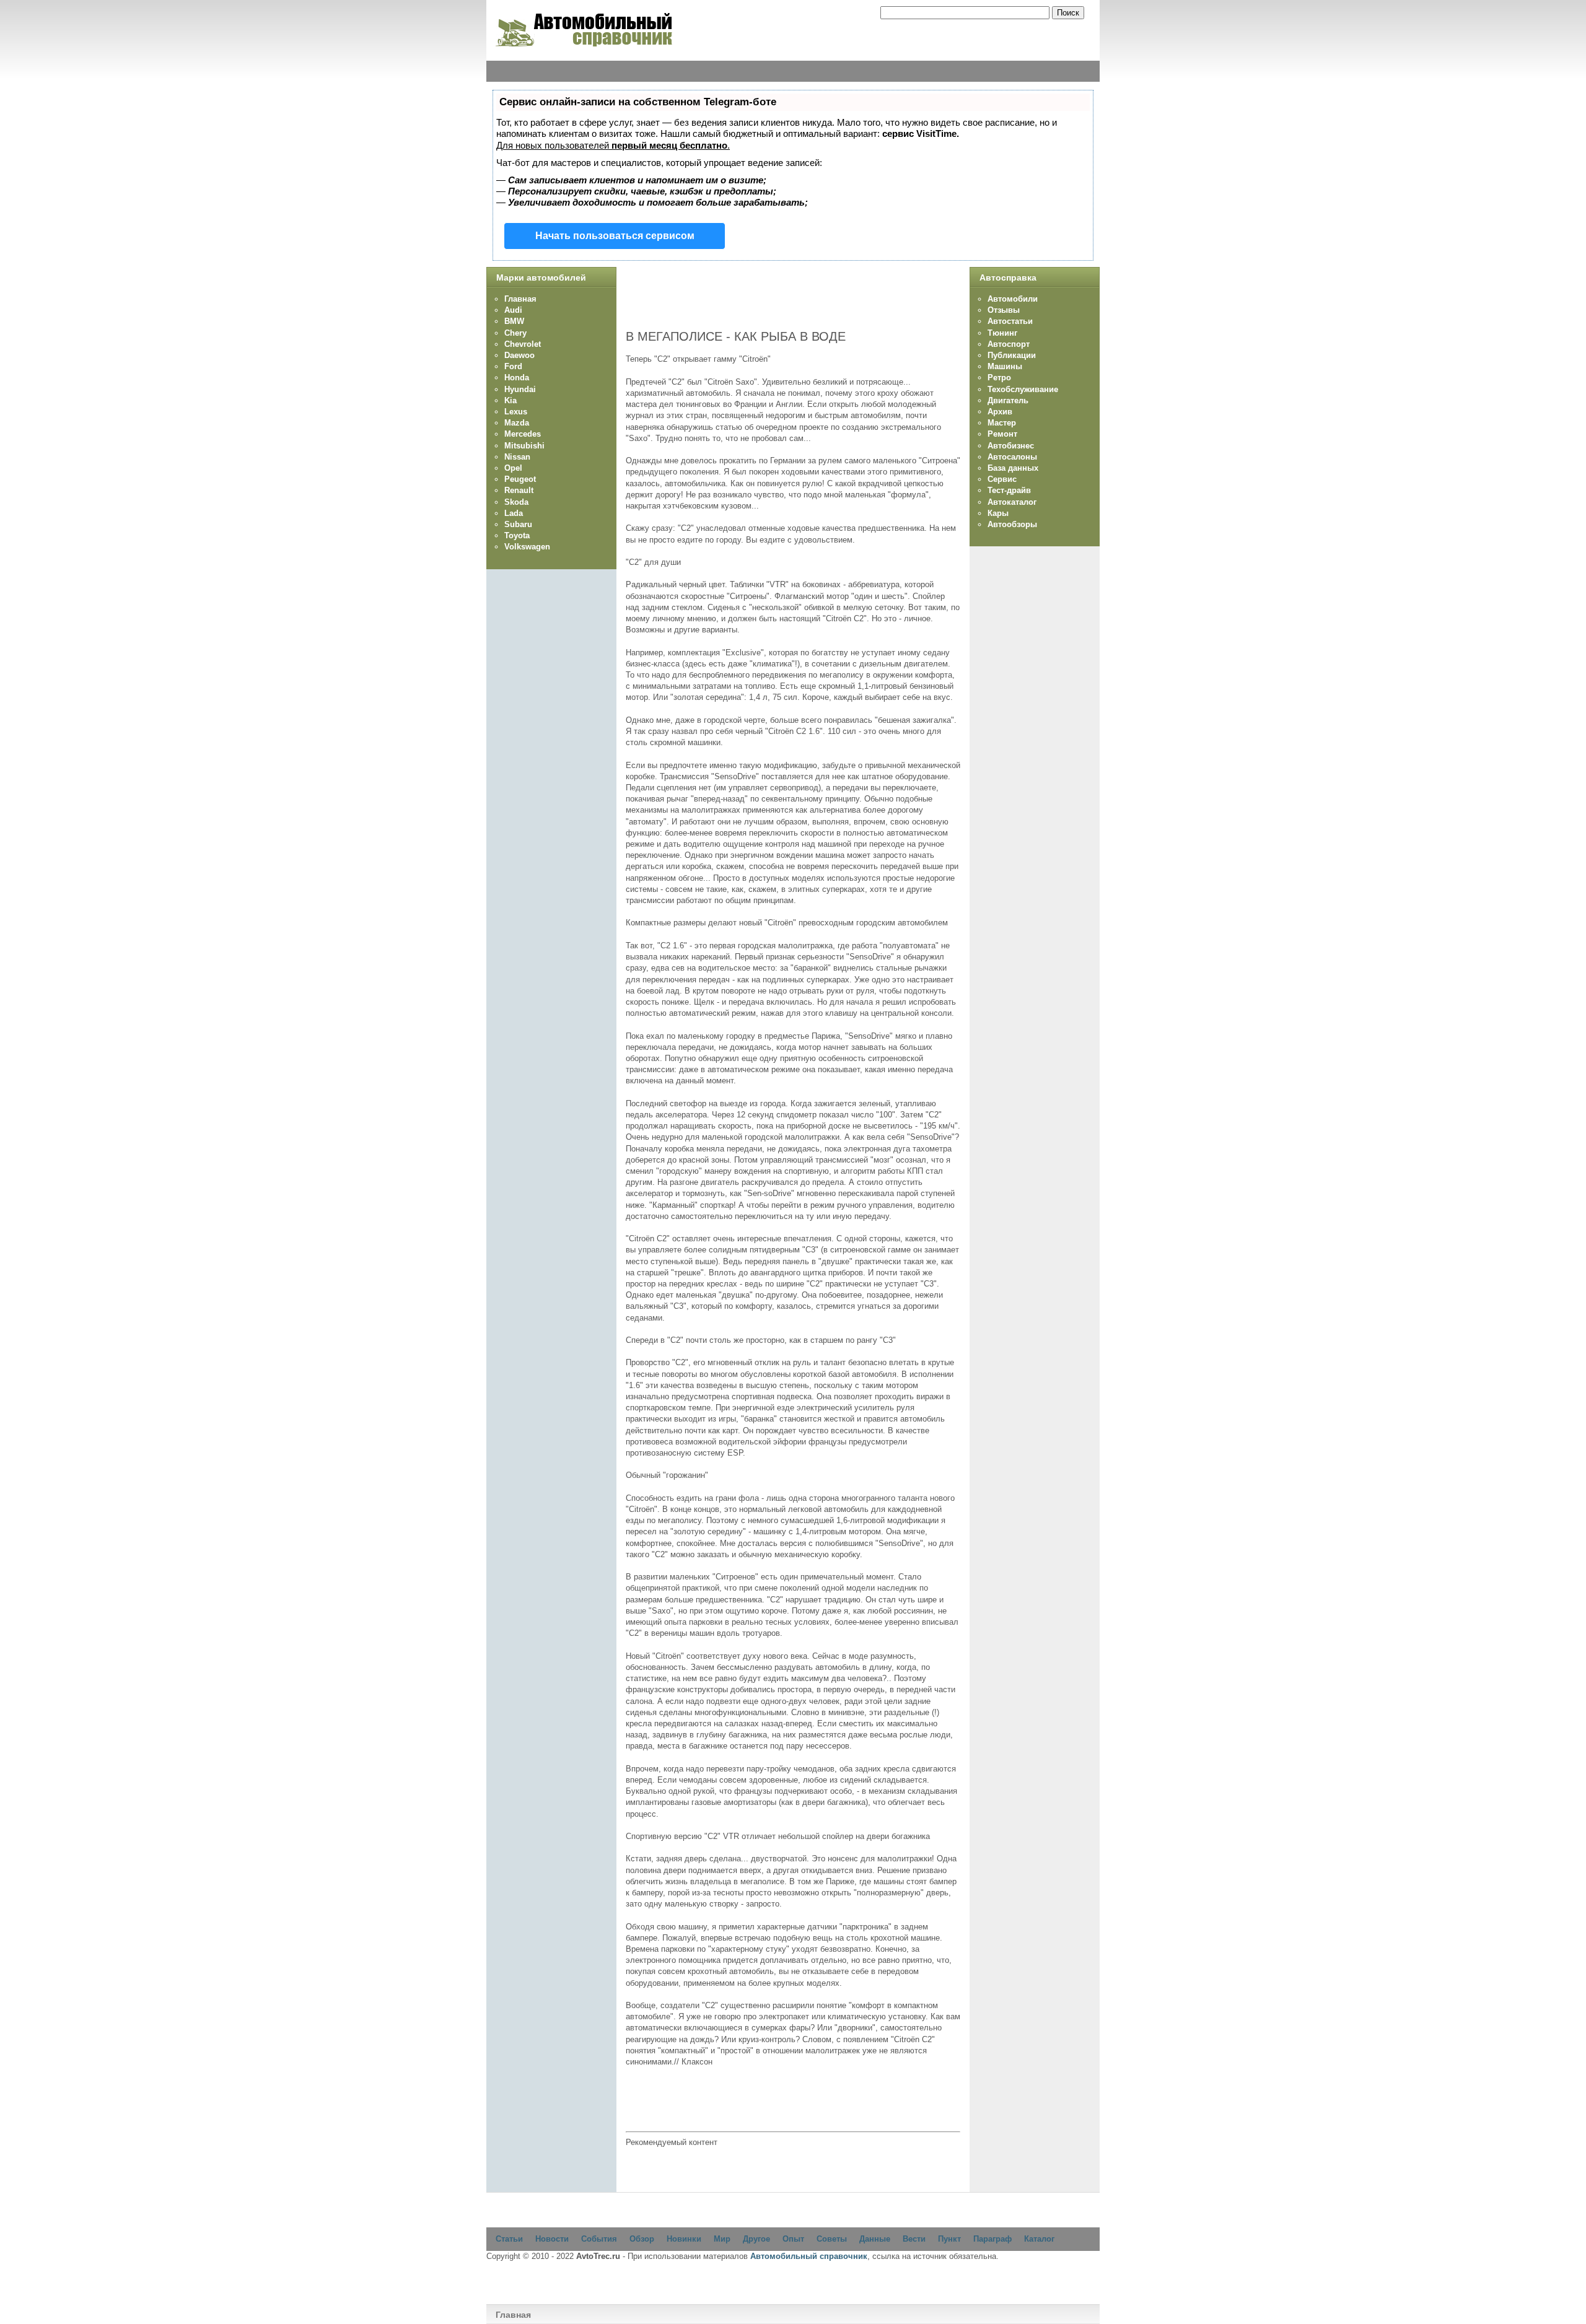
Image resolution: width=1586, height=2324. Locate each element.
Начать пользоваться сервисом (615, 236)
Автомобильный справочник (809, 2256)
